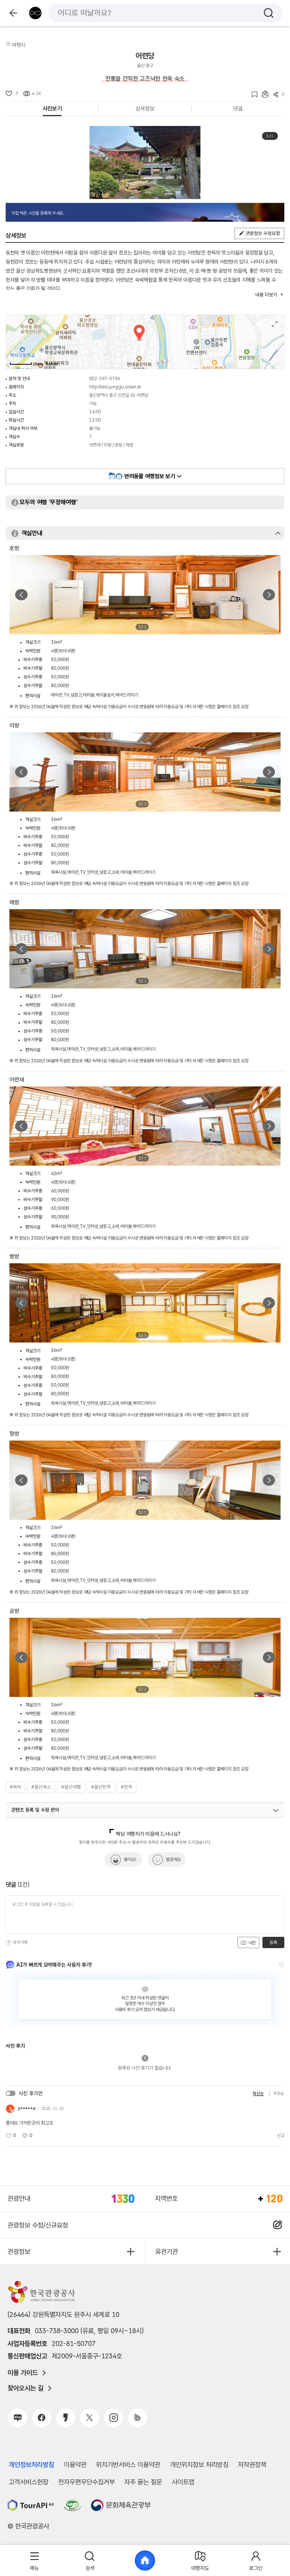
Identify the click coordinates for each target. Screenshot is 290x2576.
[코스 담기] (263, 94)
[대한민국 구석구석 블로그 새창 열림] (18, 2418)
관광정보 (19, 2252)
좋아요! (130, 1860)
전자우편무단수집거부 (86, 2482)
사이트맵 (183, 2482)
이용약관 (75, 2465)
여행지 (19, 45)
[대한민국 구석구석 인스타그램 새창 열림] (113, 2418)
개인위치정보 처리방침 (199, 2465)
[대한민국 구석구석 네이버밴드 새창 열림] (138, 2418)
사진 (251, 1943)
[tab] (35, 2561)
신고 (281, 2136)
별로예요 (173, 1860)
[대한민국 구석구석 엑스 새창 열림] (90, 2418)
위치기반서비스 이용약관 (128, 2465)
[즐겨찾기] (252, 94)
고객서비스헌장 (29, 2482)
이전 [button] (21, 595)
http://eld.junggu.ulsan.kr (115, 387)
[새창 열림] (31, 2505)
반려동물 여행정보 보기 (150, 476)
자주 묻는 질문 (143, 2482)
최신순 (258, 2093)
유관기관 (167, 2252)
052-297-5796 (105, 379)
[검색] (269, 13)
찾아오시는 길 (25, 2388)
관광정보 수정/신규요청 (38, 2225)
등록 (273, 1942)
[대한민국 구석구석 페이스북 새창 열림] (42, 2418)
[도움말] (9, 1942)
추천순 (279, 2093)
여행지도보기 (275, 324)
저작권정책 (252, 2465)
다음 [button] (269, 595)
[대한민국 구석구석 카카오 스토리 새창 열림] (66, 2418)
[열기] (276, 1810)
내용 (266, 295)
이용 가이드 (23, 2373)
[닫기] (278, 533)
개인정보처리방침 (31, 2465)
